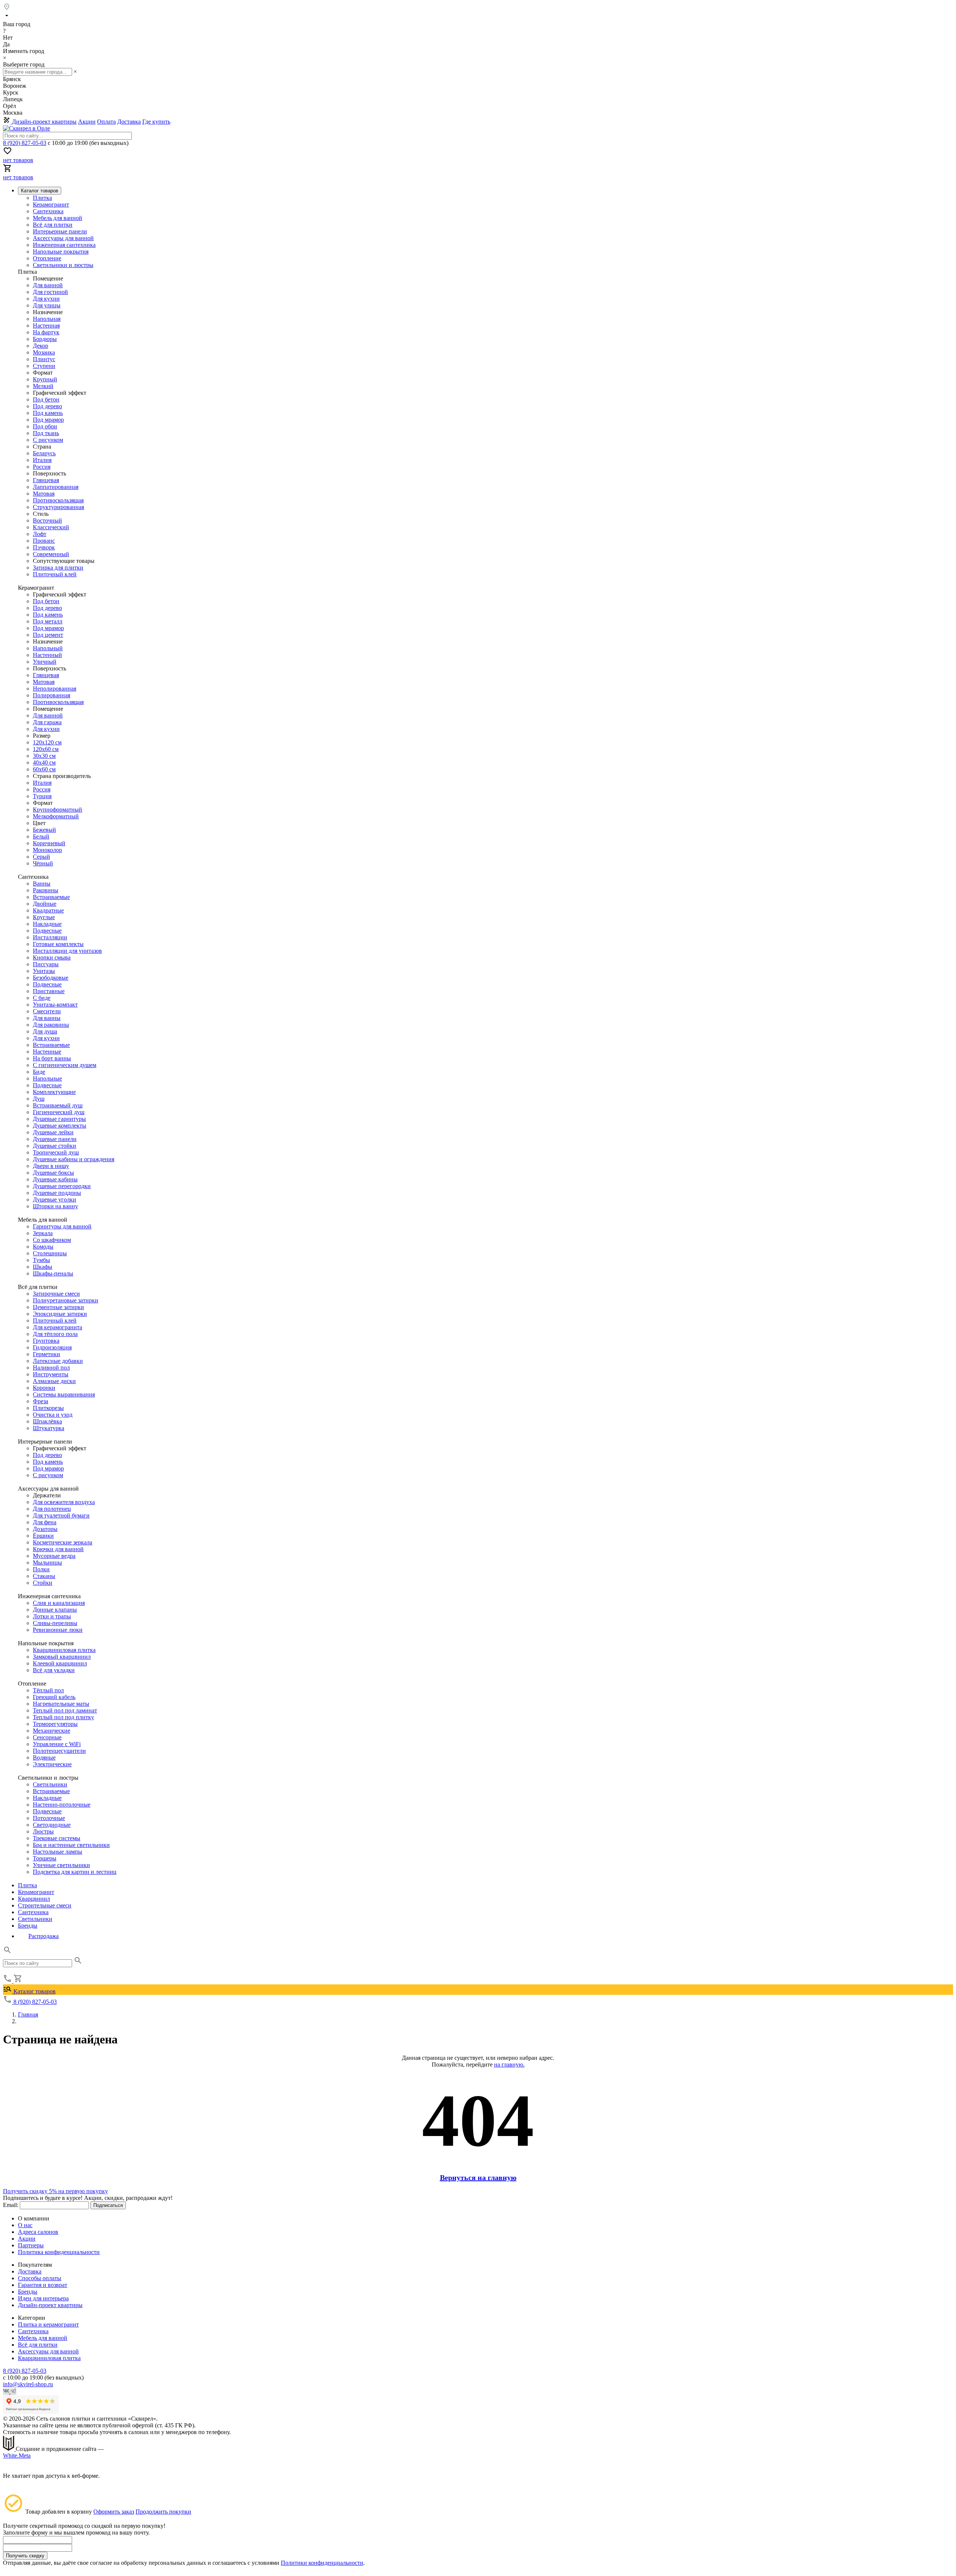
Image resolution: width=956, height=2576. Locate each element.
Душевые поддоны (57, 1193)
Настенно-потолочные (62, 1805)
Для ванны (47, 1018)
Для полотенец (52, 1509)
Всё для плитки (53, 225)
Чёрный (43, 863)
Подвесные (47, 931)
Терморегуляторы (55, 1724)
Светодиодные (52, 1825)
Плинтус (44, 359)
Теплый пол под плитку (63, 1717)
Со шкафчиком (52, 1240)
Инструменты (51, 1374)
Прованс (44, 541)
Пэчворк (44, 547)
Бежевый (44, 830)
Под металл (48, 621)
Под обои (45, 426)
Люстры (43, 1831)
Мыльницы (47, 1563)
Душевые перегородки (62, 1186)
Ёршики (43, 1536)
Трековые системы (57, 1838)
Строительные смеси (45, 1905)
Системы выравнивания (64, 1394)
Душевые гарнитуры (59, 1119)
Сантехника (48, 211)
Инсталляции (50, 937)
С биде (42, 998)
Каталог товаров (34, 1991)
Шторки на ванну (55, 1206)
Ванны (42, 884)
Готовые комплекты (58, 944)
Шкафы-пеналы (53, 1273)
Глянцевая (46, 480)
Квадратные (48, 910)
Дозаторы (45, 1529)
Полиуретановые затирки (66, 1300)
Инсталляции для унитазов (67, 951)
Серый (41, 857)
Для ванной (48, 285)
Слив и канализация (59, 1603)
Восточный (47, 520)
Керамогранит (51, 204)
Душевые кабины (55, 1179)
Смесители (47, 1011)
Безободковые (51, 978)
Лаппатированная (56, 487)
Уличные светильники (61, 1865)
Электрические (52, 1764)
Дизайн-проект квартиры (44, 122)
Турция (42, 796)
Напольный (48, 648)
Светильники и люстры (63, 265)
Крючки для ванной (58, 1549)
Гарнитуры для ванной (62, 1226)
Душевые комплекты (60, 1126)
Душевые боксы (53, 1173)
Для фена (45, 1522)
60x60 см (44, 769)
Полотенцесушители (59, 1751)
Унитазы (44, 971)
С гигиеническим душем (65, 1065)
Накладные (47, 924)
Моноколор (47, 850)
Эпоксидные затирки (60, 1314)
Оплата (106, 122)
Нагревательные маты (61, 1704)
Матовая (44, 494)
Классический (51, 527)
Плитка (42, 198)
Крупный (45, 379)
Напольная (47, 319)
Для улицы (47, 305)
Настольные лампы (58, 1852)
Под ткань (46, 433)
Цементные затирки (58, 1307)
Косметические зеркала (63, 1542)
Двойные (45, 904)
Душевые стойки (55, 1146)
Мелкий (43, 386)
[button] (7, 1952)
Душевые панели (55, 1139)
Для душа (45, 1031)
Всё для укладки (54, 1670)
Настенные (47, 1052)
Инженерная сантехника (64, 245)
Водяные (44, 1757)
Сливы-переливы (55, 1623)
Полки (41, 1569)
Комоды (43, 1247)
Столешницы (50, 1253)
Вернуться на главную (478, 2177)
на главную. (509, 2064)
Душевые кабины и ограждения (74, 1159)
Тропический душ (56, 1152)
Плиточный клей (55, 574)
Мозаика (44, 352)
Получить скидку (25, 2556)
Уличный (45, 662)
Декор (41, 346)
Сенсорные (47, 1737)
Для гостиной (50, 292)
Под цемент (48, 635)
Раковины (46, 890)
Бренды (28, 1926)
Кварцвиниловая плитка (64, 1650)
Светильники (50, 1784)
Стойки (43, 1583)
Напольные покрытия (61, 252)
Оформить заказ (114, 2512)
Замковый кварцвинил (62, 1657)
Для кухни (46, 299)
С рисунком (48, 440)
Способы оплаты (40, 2278)
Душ (39, 1099)
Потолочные (49, 1818)
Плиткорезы (48, 1408)
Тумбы (41, 1260)
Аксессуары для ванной (63, 238)
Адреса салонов (38, 2232)
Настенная (46, 326)
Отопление (47, 258)
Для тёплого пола (55, 1334)
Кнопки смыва (52, 957)
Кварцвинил (34, 1899)
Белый (41, 836)
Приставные (49, 991)
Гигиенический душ (59, 1112)
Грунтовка (46, 1341)
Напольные (47, 1078)
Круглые (44, 917)
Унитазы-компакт (55, 1005)
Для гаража (47, 722)
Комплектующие (54, 1092)
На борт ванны (52, 1058)
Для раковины (51, 1025)
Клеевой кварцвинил (60, 1663)
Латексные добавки (58, 1361)
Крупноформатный (58, 810)
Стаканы (44, 1576)
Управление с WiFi (57, 1744)
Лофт (40, 534)
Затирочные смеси (56, 1294)
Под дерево (47, 406)
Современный (51, 554)
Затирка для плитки (58, 568)
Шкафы (43, 1267)
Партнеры (31, 2245)
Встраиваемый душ (58, 1105)
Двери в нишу (51, 1166)
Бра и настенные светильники (71, 1845)
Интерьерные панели (60, 231)
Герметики (46, 1354)
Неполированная (55, 689)
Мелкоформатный (56, 816)
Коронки (44, 1388)
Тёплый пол (48, 1690)
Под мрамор (48, 420)
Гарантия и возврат (43, 2285)
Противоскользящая (58, 500)
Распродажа (44, 1936)
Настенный (47, 655)
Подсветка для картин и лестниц (75, 1872)
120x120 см (47, 742)
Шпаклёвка (47, 1421)
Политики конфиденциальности (322, 2563)
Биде (39, 1072)
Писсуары (46, 964)
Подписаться (108, 2205)
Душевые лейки (53, 1132)
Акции (87, 122)
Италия (42, 460)
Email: (11, 2205)
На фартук (46, 332)
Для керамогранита (58, 1327)
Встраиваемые (51, 897)
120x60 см (46, 749)
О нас (25, 2225)
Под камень (48, 413)
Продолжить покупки (163, 2512)
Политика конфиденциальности (59, 2252)
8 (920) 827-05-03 (25, 143)
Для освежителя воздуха (64, 1502)
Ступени (44, 366)
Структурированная (58, 507)
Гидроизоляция (52, 1347)
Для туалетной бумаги (61, 1515)
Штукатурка (49, 1428)
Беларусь (44, 453)
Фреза (41, 1401)
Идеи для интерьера (43, 2298)
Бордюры (45, 339)
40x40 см (44, 762)
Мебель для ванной (58, 218)
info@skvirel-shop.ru (28, 2384)
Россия (42, 467)
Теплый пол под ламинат (65, 1710)
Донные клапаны (55, 1610)
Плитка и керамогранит (48, 2324)
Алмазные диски (54, 1381)
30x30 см (44, 756)
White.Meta (17, 2456)
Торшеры (45, 1858)
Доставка (129, 122)
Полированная (52, 695)
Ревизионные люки (58, 1630)
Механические (52, 1731)
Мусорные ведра (54, 1556)
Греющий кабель (54, 1697)
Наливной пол (51, 1368)
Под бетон (46, 399)
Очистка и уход (53, 1415)
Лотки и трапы (52, 1616)
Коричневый (49, 843)
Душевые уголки (55, 1199)
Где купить (156, 122)
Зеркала (43, 1233)
